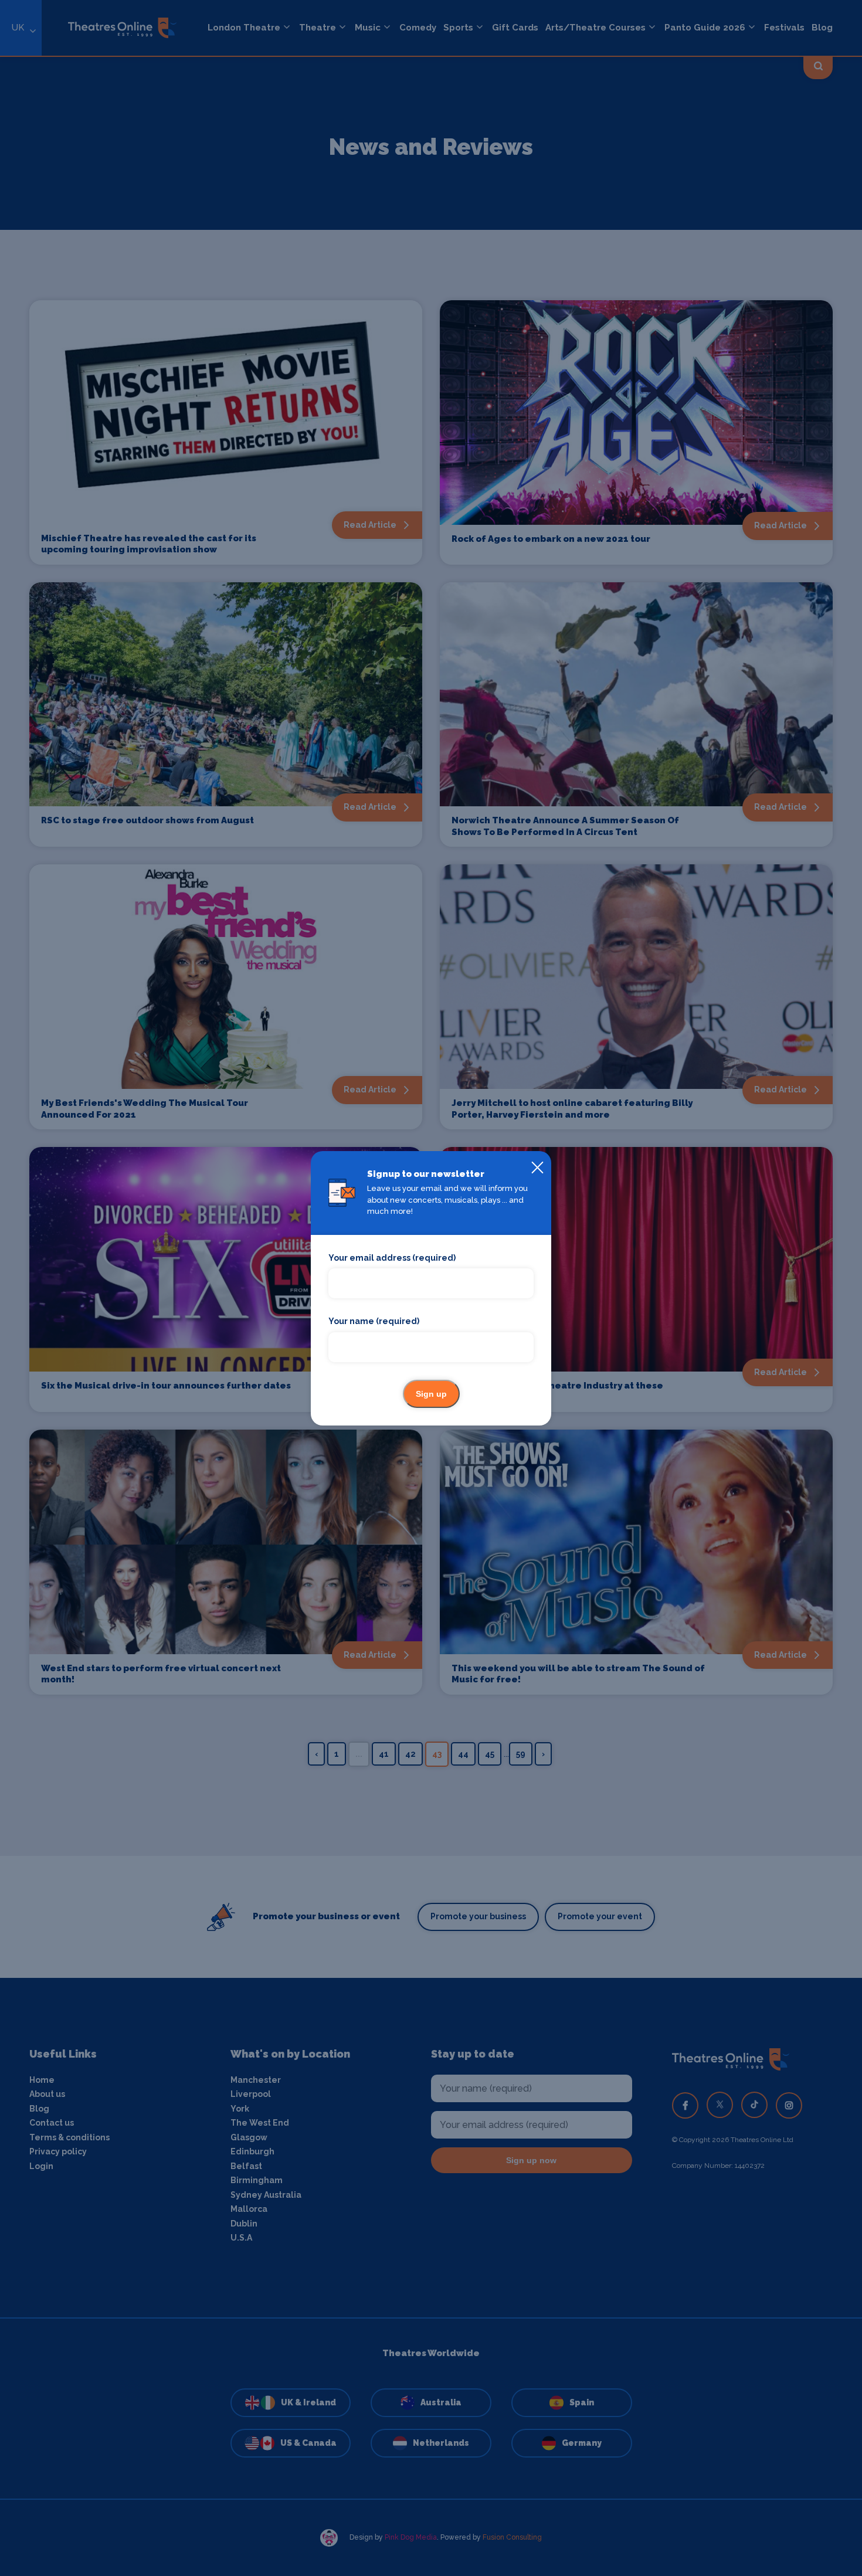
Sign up (431, 1394)
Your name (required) (374, 1321)
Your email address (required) (392, 1258)
